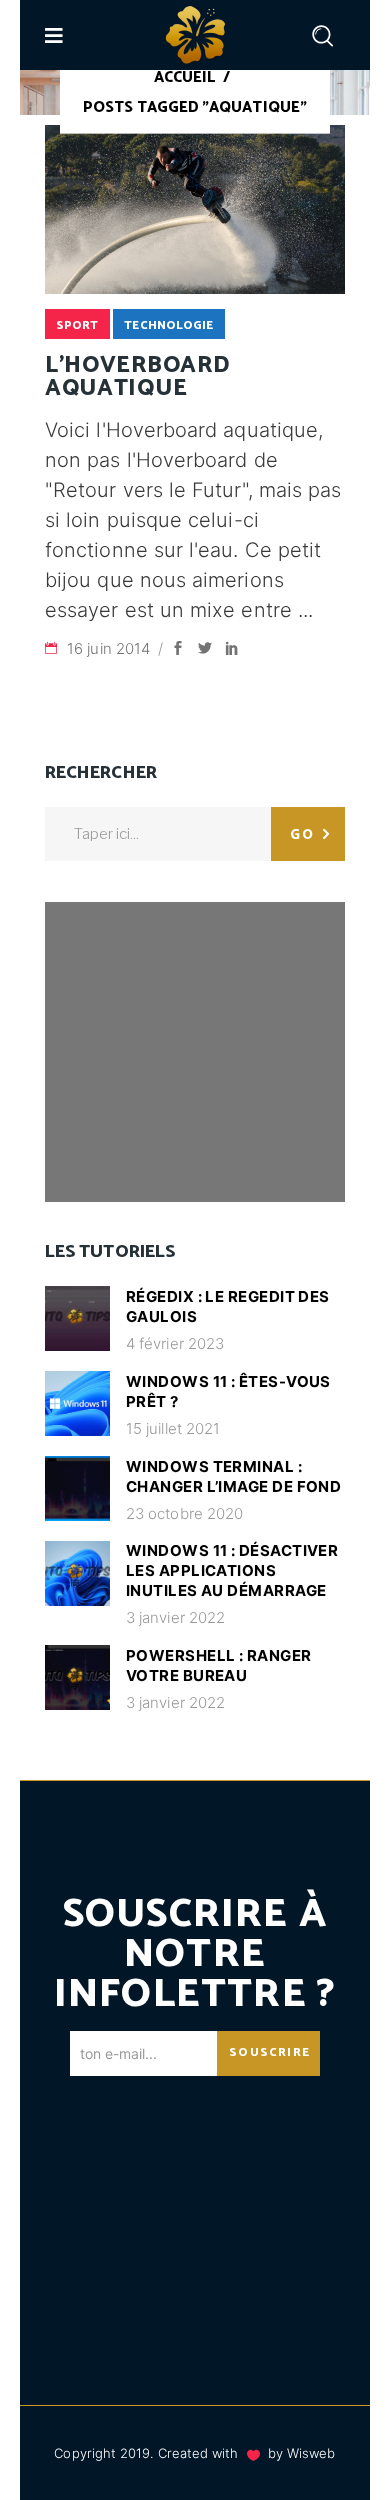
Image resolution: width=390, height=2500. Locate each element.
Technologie (168, 325)
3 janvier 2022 (175, 1617)
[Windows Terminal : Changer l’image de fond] (77, 1488)
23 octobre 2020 (184, 1513)
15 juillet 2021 (173, 1428)
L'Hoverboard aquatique (137, 377)
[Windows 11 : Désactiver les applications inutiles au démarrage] (77, 1573)
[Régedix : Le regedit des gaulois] (77, 1318)
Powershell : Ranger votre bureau (219, 1665)
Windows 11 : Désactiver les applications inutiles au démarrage (232, 1570)
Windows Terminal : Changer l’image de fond (233, 1476)
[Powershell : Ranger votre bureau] (77, 1677)
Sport (77, 325)
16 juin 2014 (110, 648)
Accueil (185, 77)
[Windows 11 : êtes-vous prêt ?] (77, 1403)
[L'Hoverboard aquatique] (195, 209)
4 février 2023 (175, 1343)
